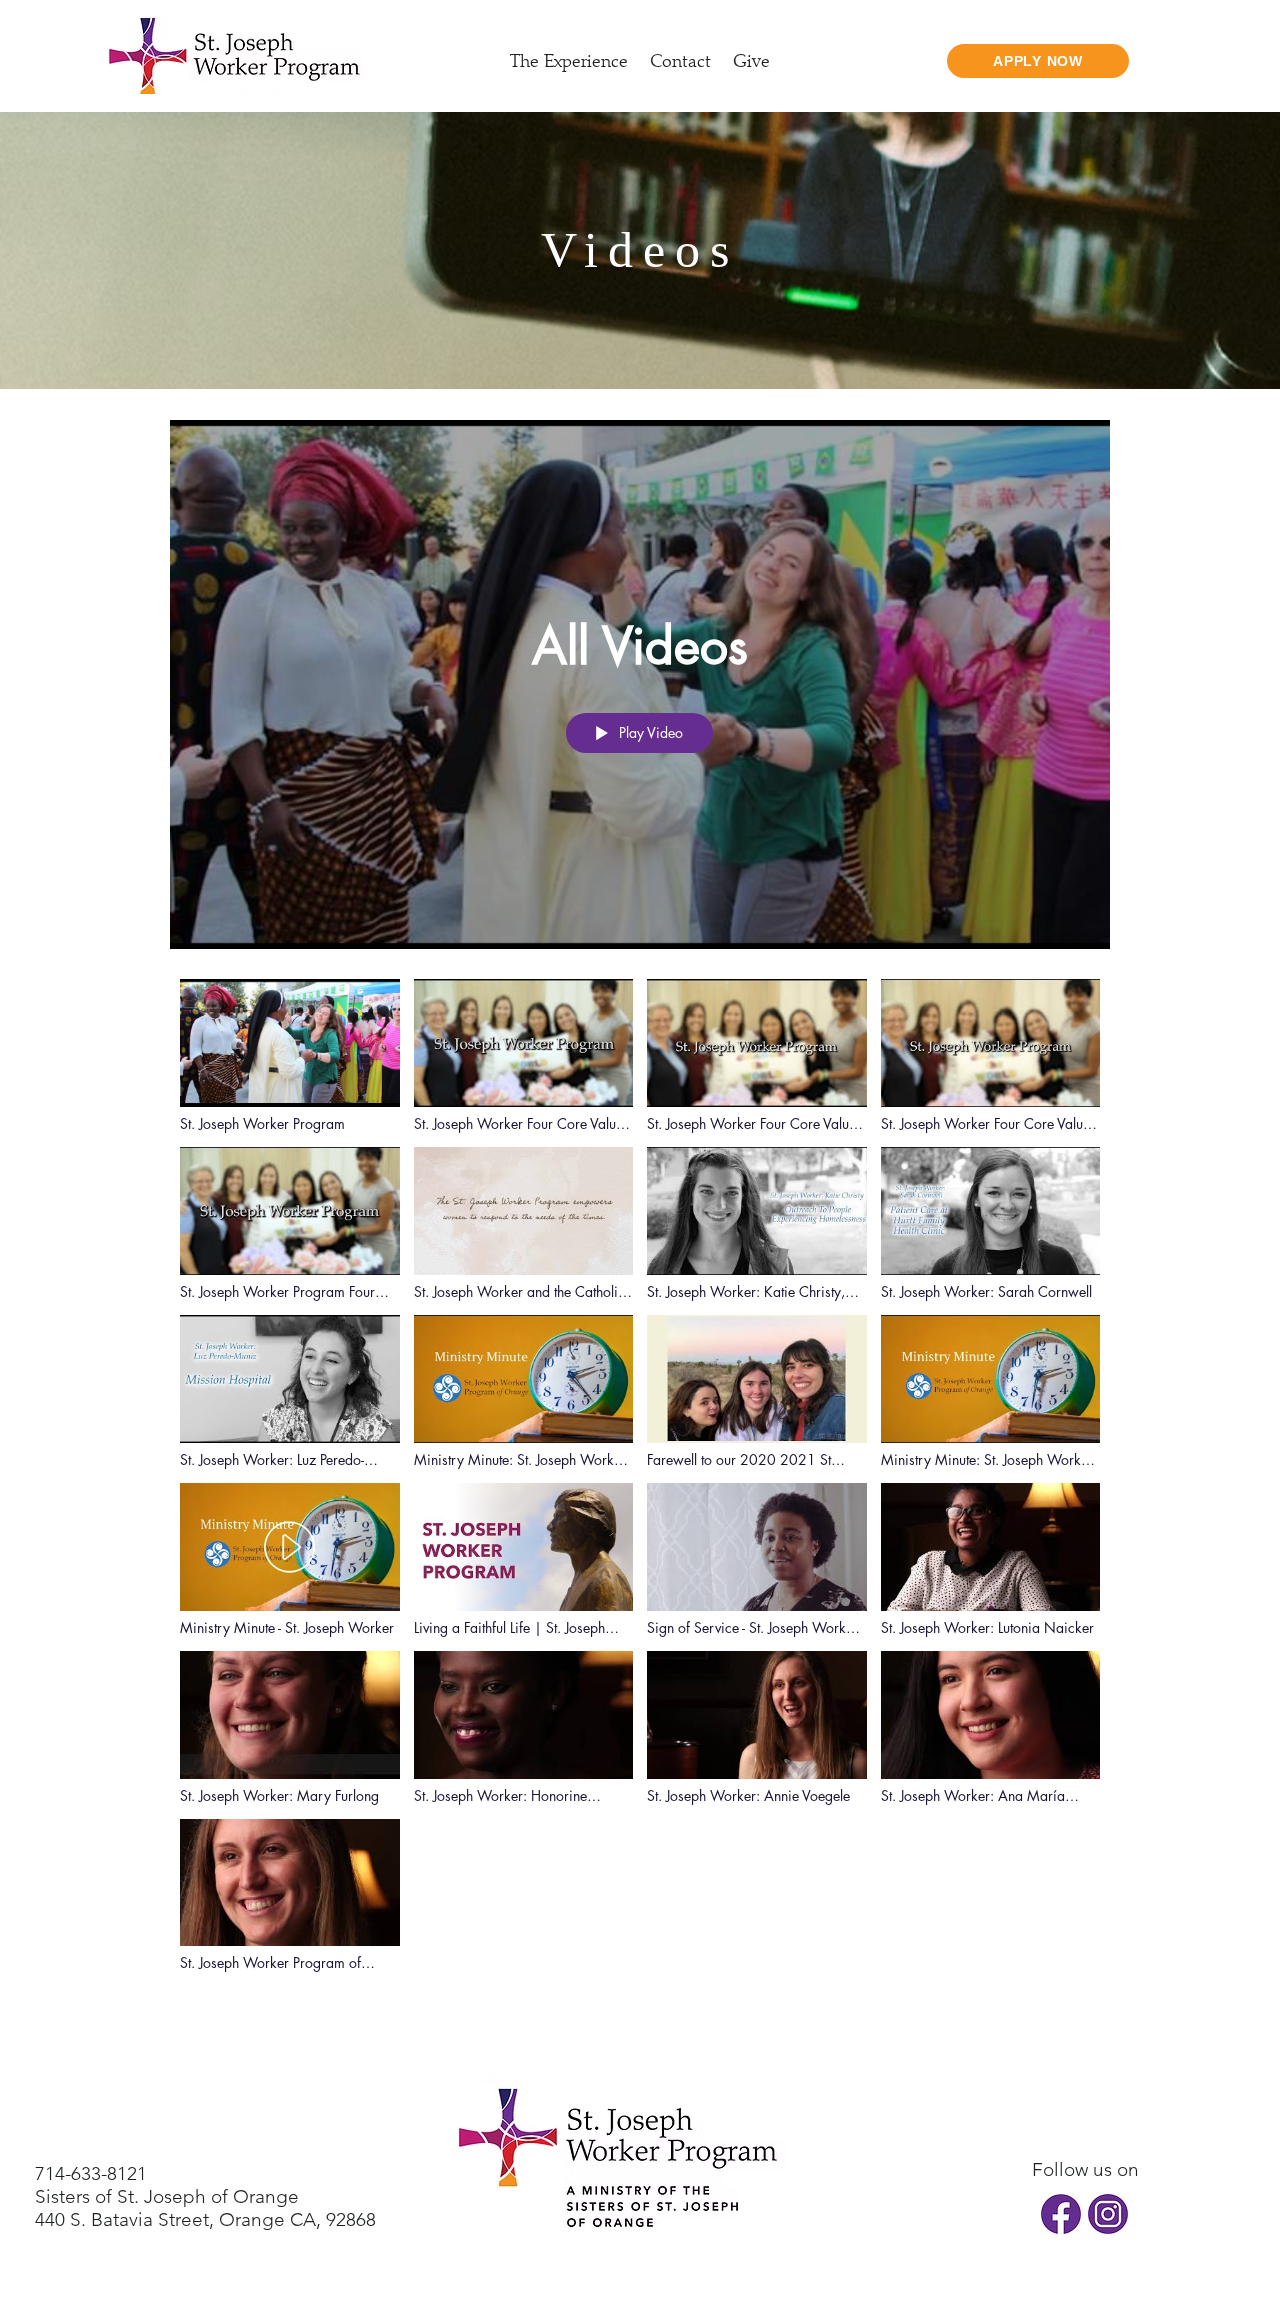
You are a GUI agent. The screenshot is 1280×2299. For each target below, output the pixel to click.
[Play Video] (289, 1055)
